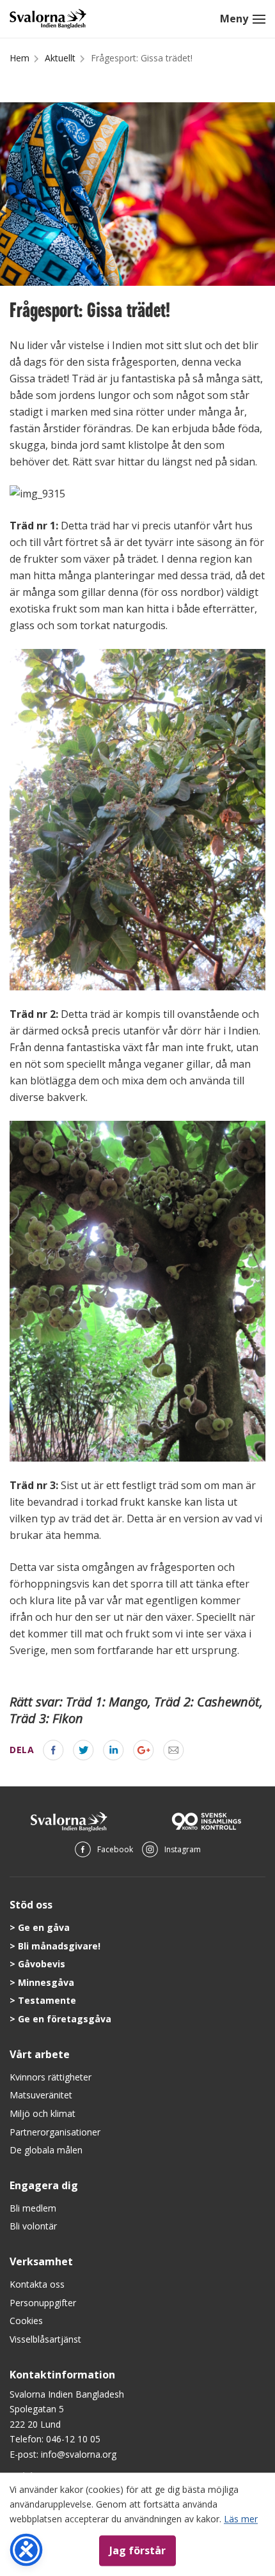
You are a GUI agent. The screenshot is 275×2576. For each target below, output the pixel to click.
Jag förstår (137, 2550)
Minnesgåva (46, 1982)
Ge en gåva (44, 1927)
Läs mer (241, 2519)
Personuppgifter (43, 2303)
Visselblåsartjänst (45, 2339)
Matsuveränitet (41, 2095)
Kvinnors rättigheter (51, 2077)
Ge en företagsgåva (65, 2019)
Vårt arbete (40, 2054)
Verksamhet (41, 2261)
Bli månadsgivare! (59, 1946)
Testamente (47, 2000)
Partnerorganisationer (55, 2132)
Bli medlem (33, 2208)
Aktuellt (60, 58)
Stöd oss (31, 1905)
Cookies (26, 2321)
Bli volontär (33, 2226)
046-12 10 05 (73, 2439)
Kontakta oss (37, 2284)
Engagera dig (44, 2185)
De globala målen (46, 2150)
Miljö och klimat (43, 2113)
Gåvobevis (42, 1964)
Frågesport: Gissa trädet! (142, 58)
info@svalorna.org (79, 2454)
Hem (20, 58)
